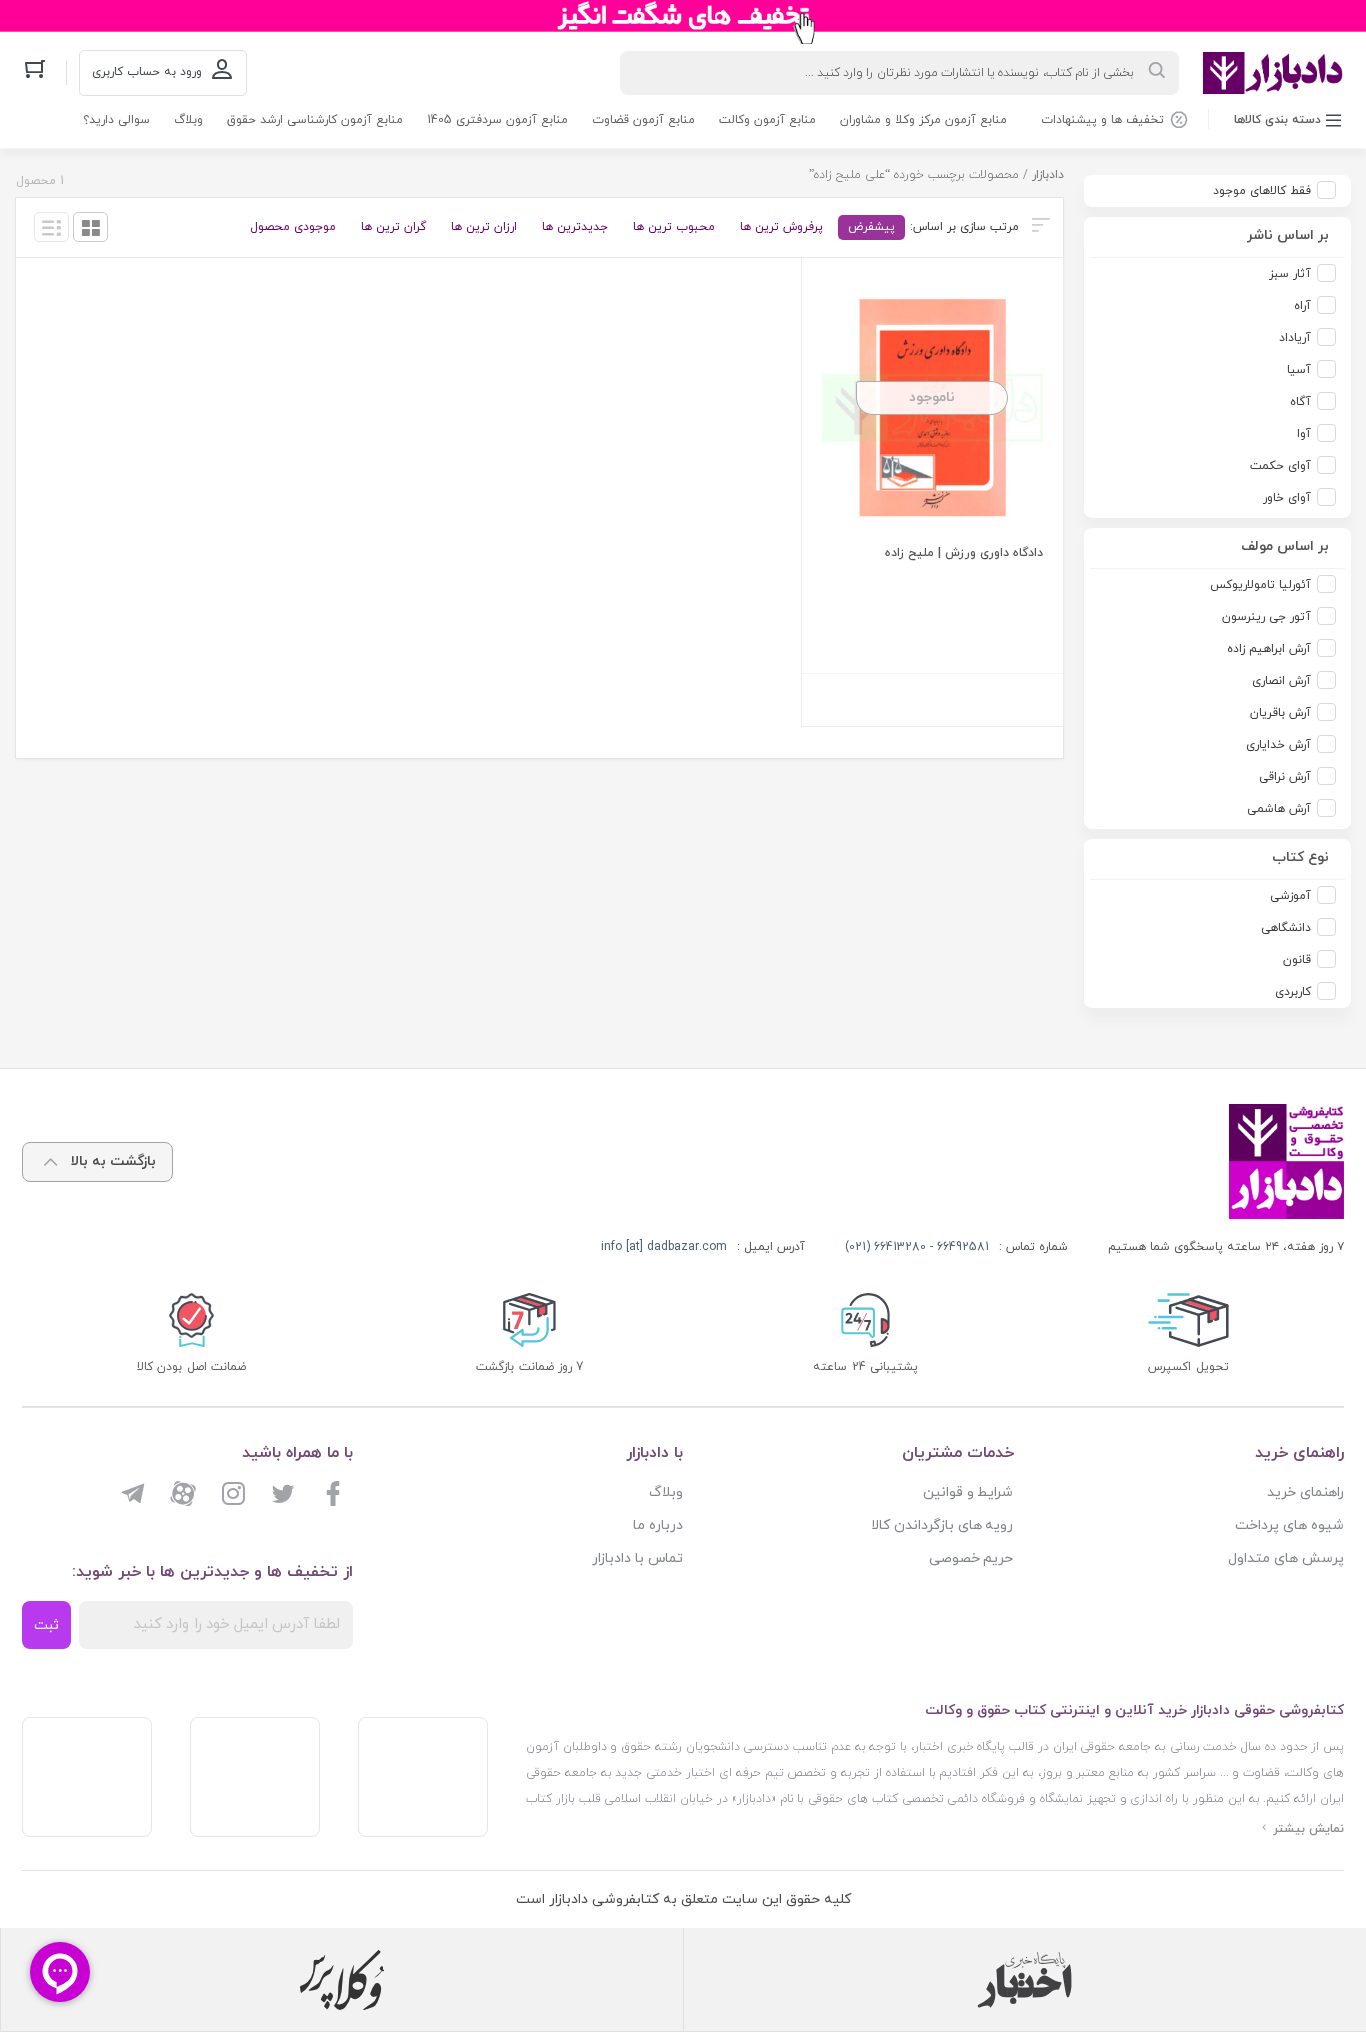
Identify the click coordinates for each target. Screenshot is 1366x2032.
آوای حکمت (1280, 466)
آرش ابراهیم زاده (1269, 649)
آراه (1302, 306)
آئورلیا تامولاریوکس (1260, 585)
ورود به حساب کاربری (147, 72)
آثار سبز (1290, 274)
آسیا (1299, 370)
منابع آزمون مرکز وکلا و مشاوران (923, 120)
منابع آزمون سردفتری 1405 (497, 120)
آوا (1304, 434)
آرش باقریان (1280, 713)
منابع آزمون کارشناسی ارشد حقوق (315, 120)
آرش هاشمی (1279, 809)
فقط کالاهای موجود (1262, 191)
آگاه (1300, 402)
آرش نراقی (1285, 777)
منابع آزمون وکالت (767, 120)
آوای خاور (1287, 498)
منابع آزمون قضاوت (643, 120)
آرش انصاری (1281, 681)
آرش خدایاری (1278, 745)
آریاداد (1295, 338)
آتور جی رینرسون (1266, 617)
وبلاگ (188, 120)
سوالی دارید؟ (116, 120)
